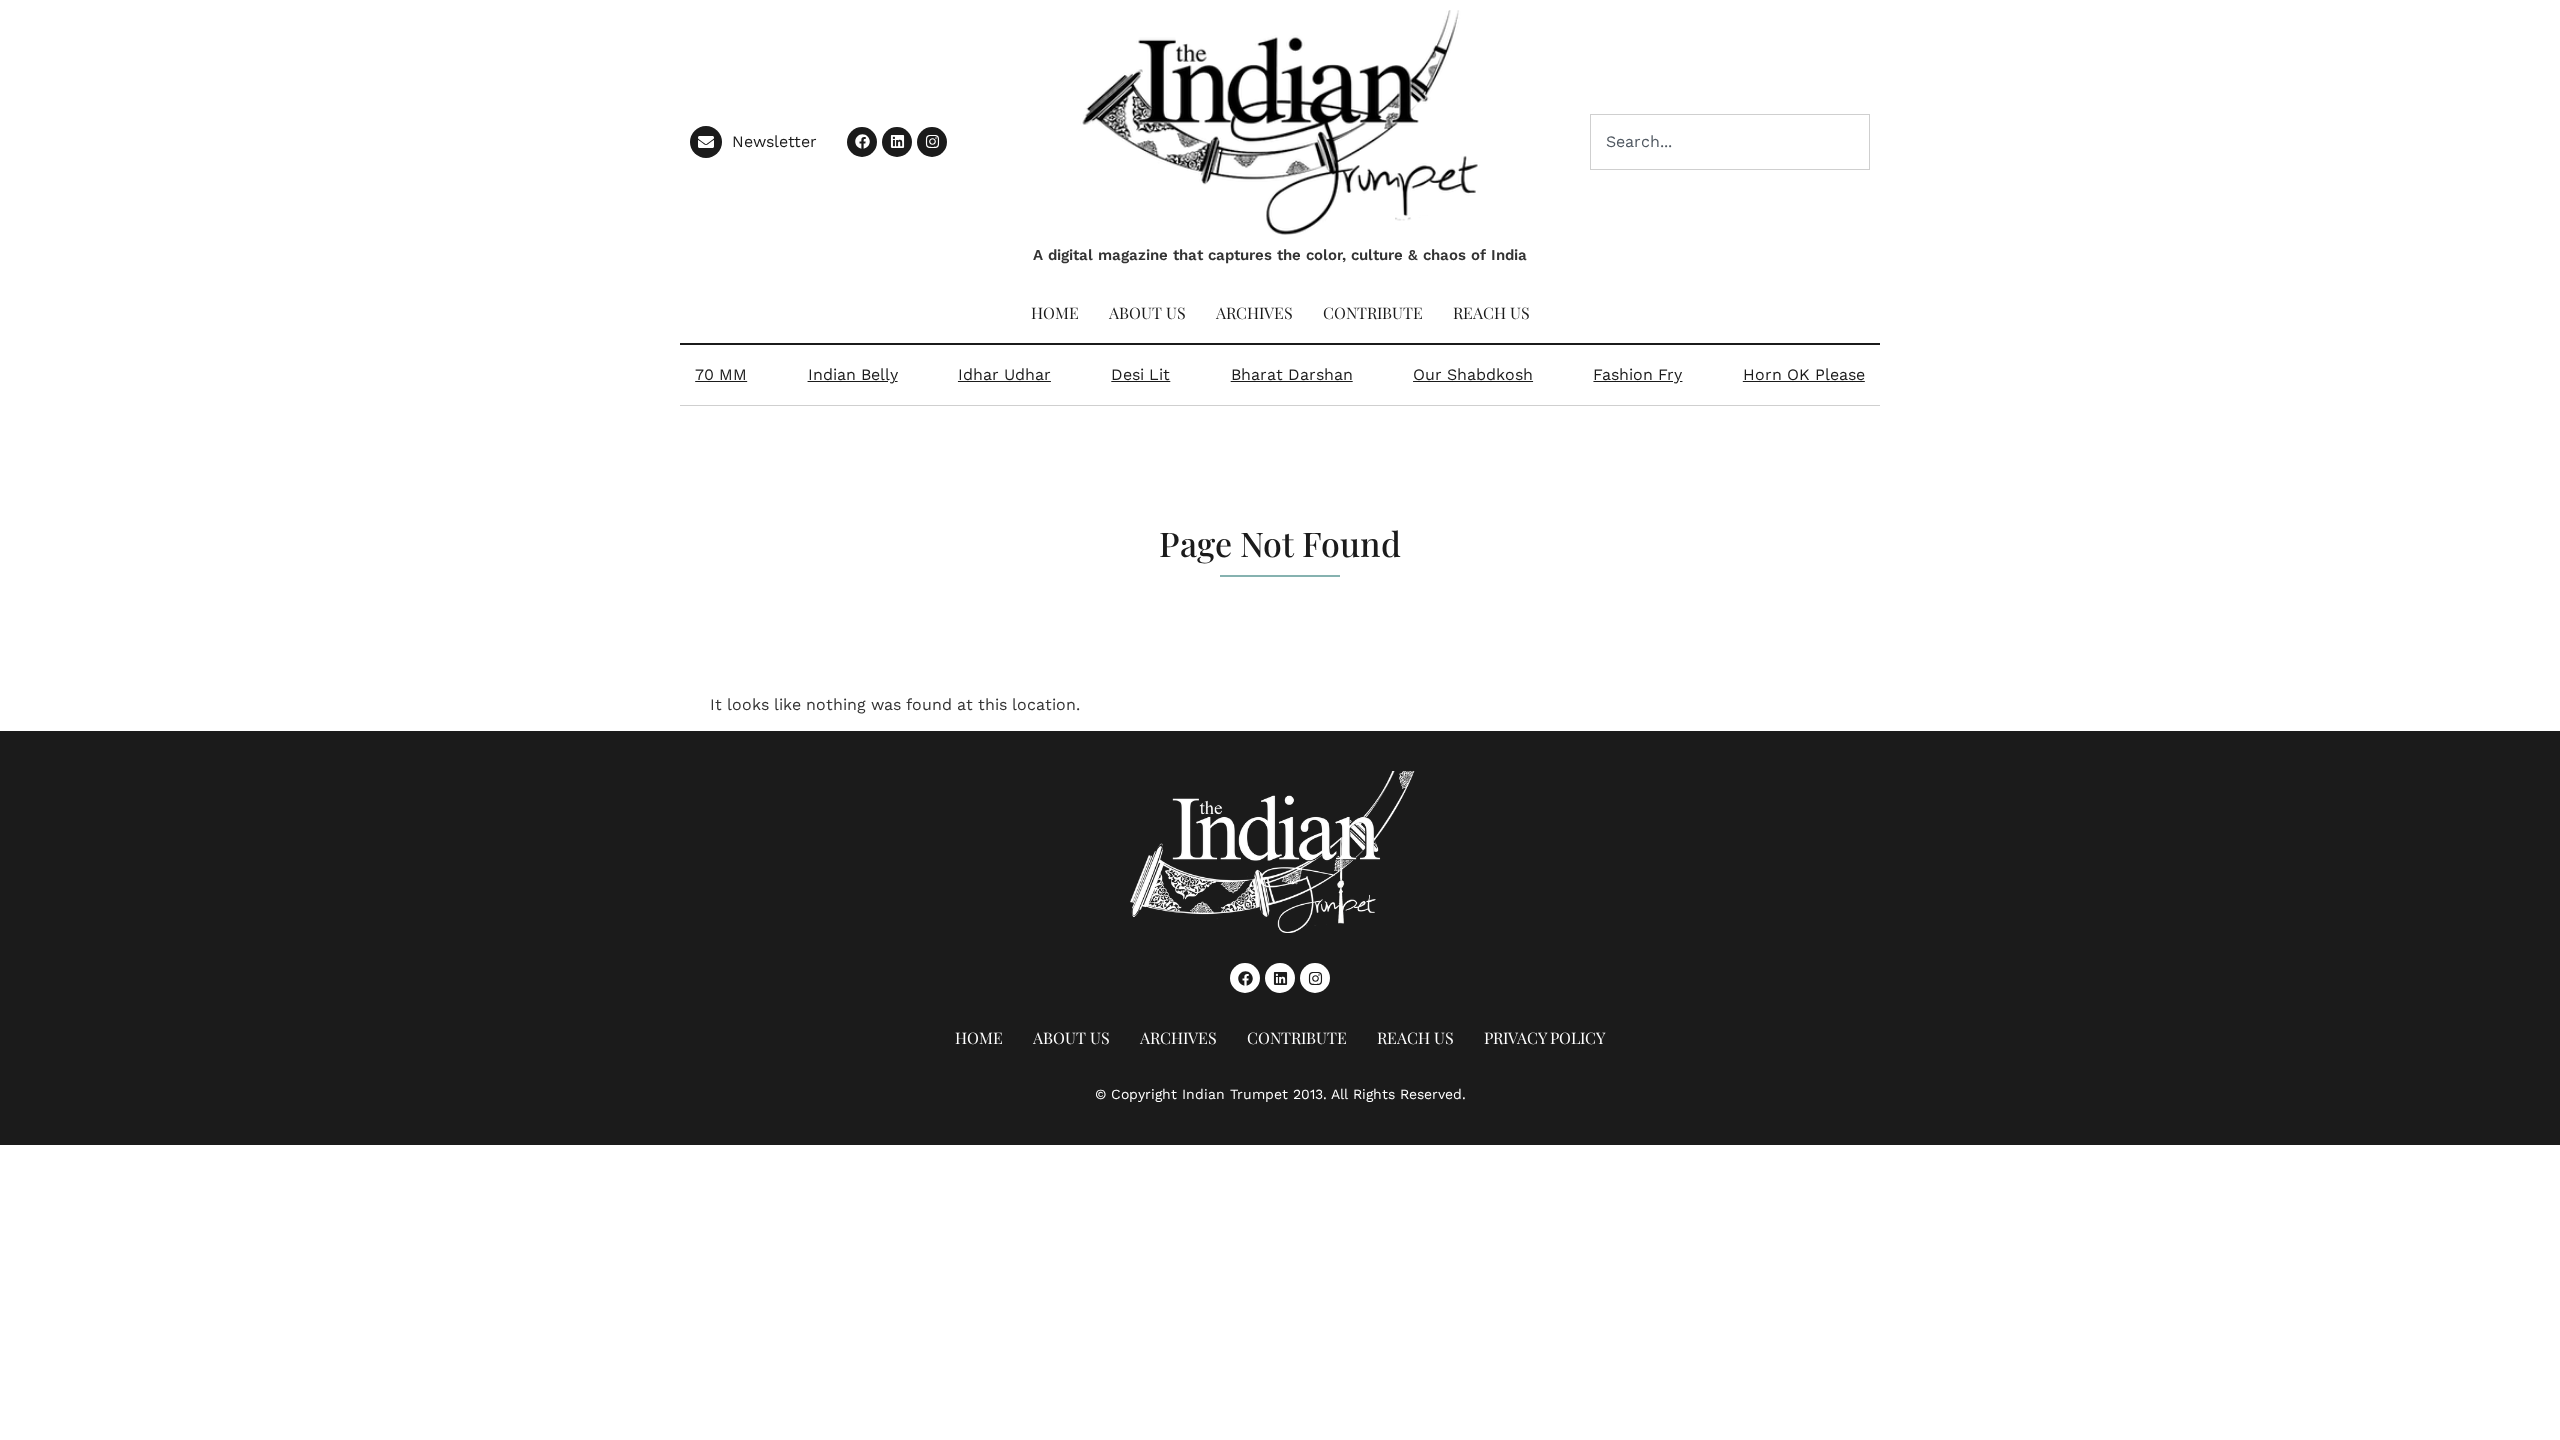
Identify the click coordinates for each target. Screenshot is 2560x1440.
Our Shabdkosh (1473, 374)
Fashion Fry (1637, 374)
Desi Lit (1140, 374)
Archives (1254, 312)
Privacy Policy (1544, 1037)
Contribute (1373, 312)
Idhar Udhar (1004, 374)
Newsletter (774, 141)
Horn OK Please (1804, 374)
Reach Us (1491, 312)
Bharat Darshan (1292, 374)
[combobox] (1730, 142)
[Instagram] (932, 142)
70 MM (721, 374)
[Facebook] (862, 142)
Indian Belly (853, 374)
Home (1055, 312)
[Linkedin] (897, 142)
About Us (1147, 312)
